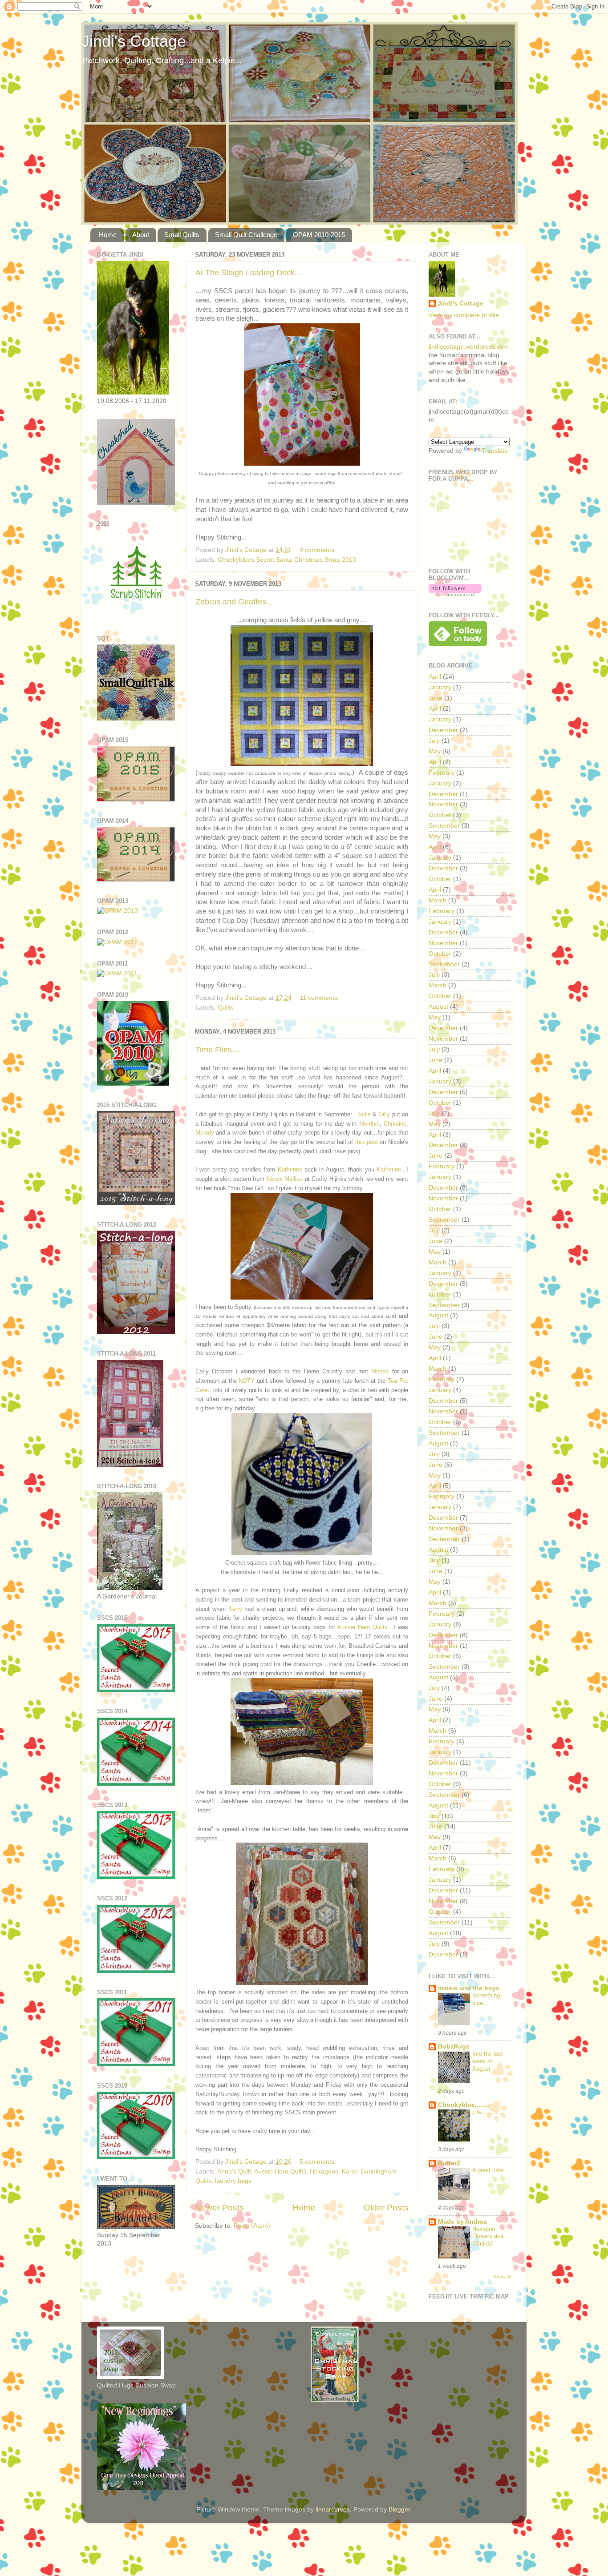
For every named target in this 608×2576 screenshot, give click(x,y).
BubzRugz (454, 2047)
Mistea (380, 1371)
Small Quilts (182, 235)
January (440, 687)
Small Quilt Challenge (246, 235)
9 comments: (319, 550)
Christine (395, 1124)
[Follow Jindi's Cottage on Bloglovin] (455, 594)
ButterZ (449, 2163)
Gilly (384, 1114)
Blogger (399, 2510)
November (443, 804)
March (438, 900)
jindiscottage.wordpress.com (469, 347)
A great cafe (488, 2170)
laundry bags (233, 2181)
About (141, 235)
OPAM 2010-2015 (319, 235)
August (438, 1007)
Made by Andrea (462, 2222)
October (440, 815)
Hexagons (324, 2171)
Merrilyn (369, 1124)
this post (367, 1142)
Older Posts (386, 2208)
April (435, 677)
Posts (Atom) (252, 2226)
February (442, 773)
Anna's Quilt (234, 2171)
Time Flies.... (218, 1050)
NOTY (247, 1381)
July (434, 741)
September (444, 826)
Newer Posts (219, 2208)
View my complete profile (464, 315)
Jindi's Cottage (134, 41)
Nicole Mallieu (285, 1179)
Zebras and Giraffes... (234, 602)
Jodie (364, 1114)
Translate (495, 451)
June (436, 698)
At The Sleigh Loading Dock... (248, 273)
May (435, 751)
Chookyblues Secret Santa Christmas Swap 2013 (287, 560)
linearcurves (333, 2510)
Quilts (226, 1008)
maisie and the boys (469, 1988)
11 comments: (320, 998)
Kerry (235, 1609)
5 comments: (319, 2162)
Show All (502, 2276)
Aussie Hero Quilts (363, 1627)
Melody (205, 1133)
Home (108, 235)
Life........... (487, 2112)
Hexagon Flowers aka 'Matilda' (488, 2236)
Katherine (290, 1169)
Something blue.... (486, 1999)
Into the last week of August (488, 2061)
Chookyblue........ (464, 2105)
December (443, 730)
